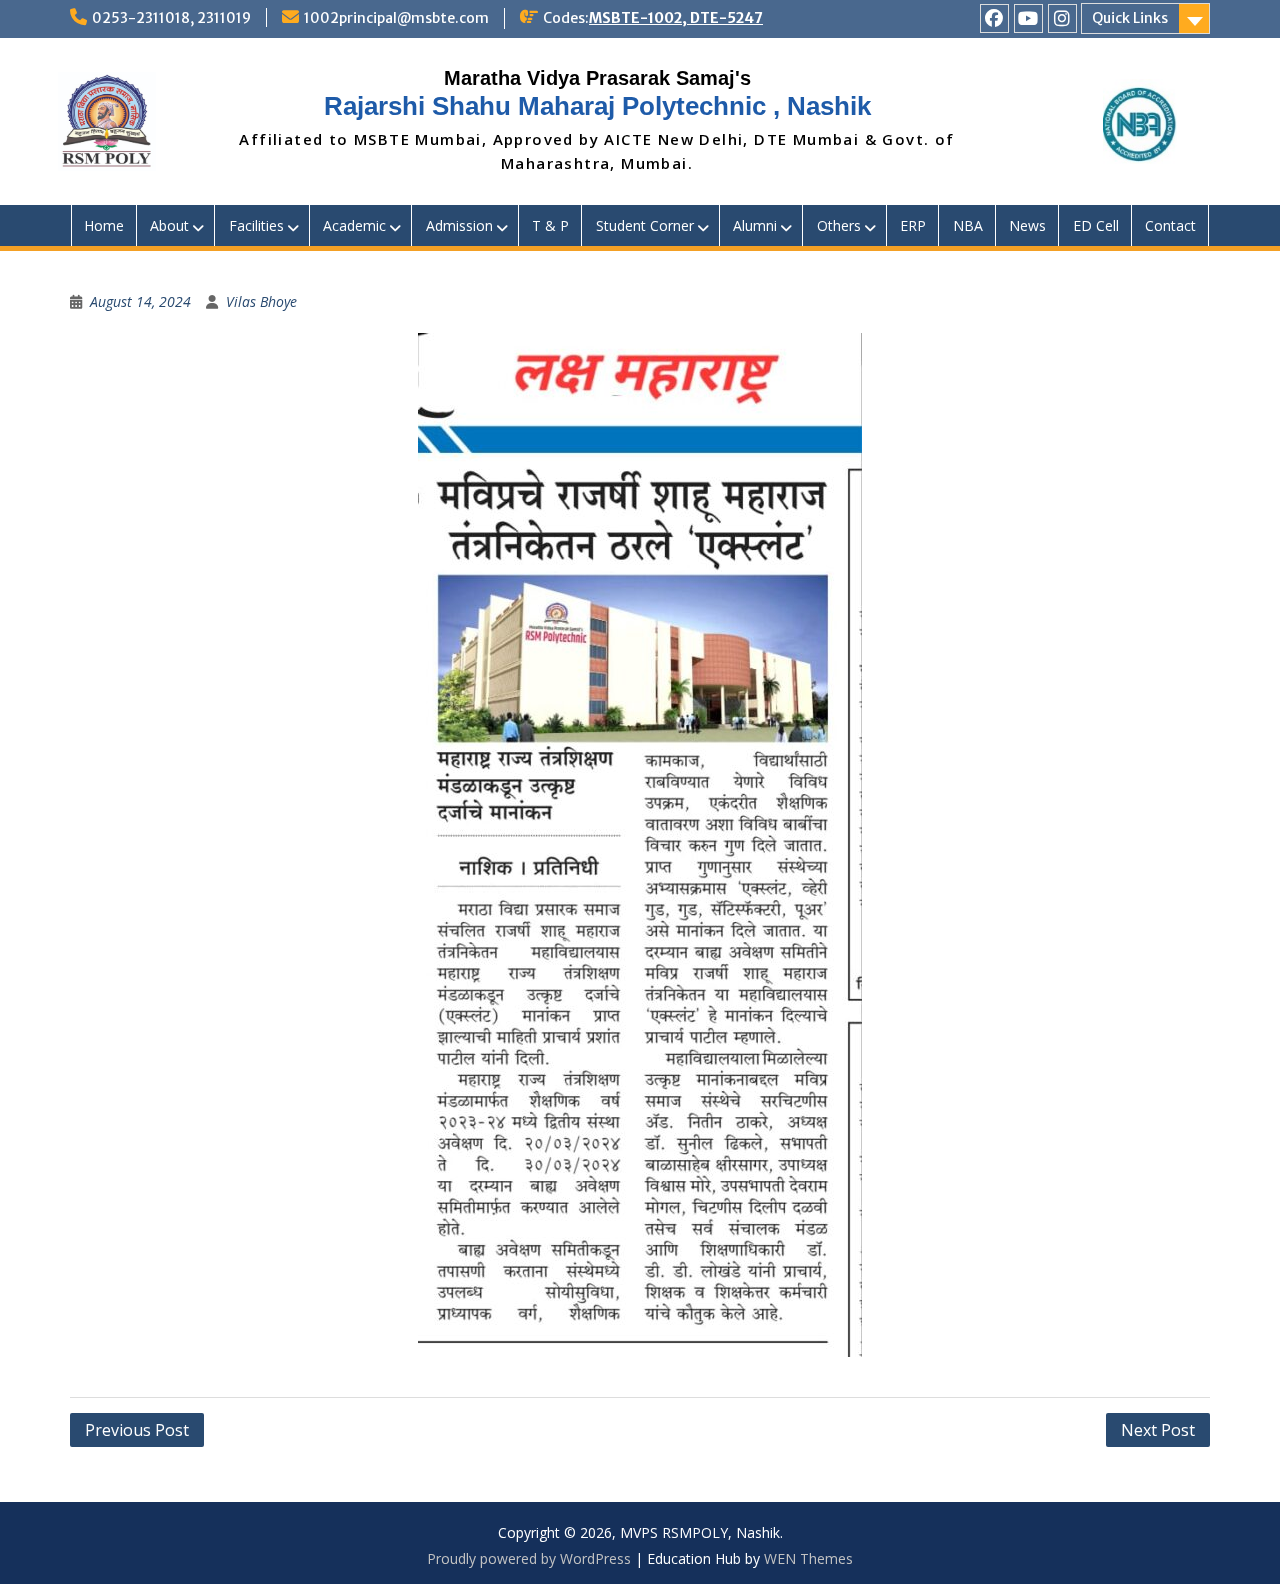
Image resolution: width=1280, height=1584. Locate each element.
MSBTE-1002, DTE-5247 (676, 18)
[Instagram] (1062, 18)
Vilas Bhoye (261, 301)
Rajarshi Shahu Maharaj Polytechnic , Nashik (597, 106)
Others (839, 225)
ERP (913, 225)
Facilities (256, 225)
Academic (354, 225)
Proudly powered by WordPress (529, 1558)
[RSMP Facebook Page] (994, 18)
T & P (550, 225)
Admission (459, 225)
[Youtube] (1028, 18)
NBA (968, 225)
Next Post (1158, 1430)
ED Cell (1096, 225)
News (1027, 225)
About (169, 225)
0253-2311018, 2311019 (171, 18)
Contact (1170, 225)
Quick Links (1130, 18)
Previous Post (137, 1430)
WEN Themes (808, 1558)
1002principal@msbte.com (396, 18)
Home (104, 225)
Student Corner (645, 225)
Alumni (755, 225)
